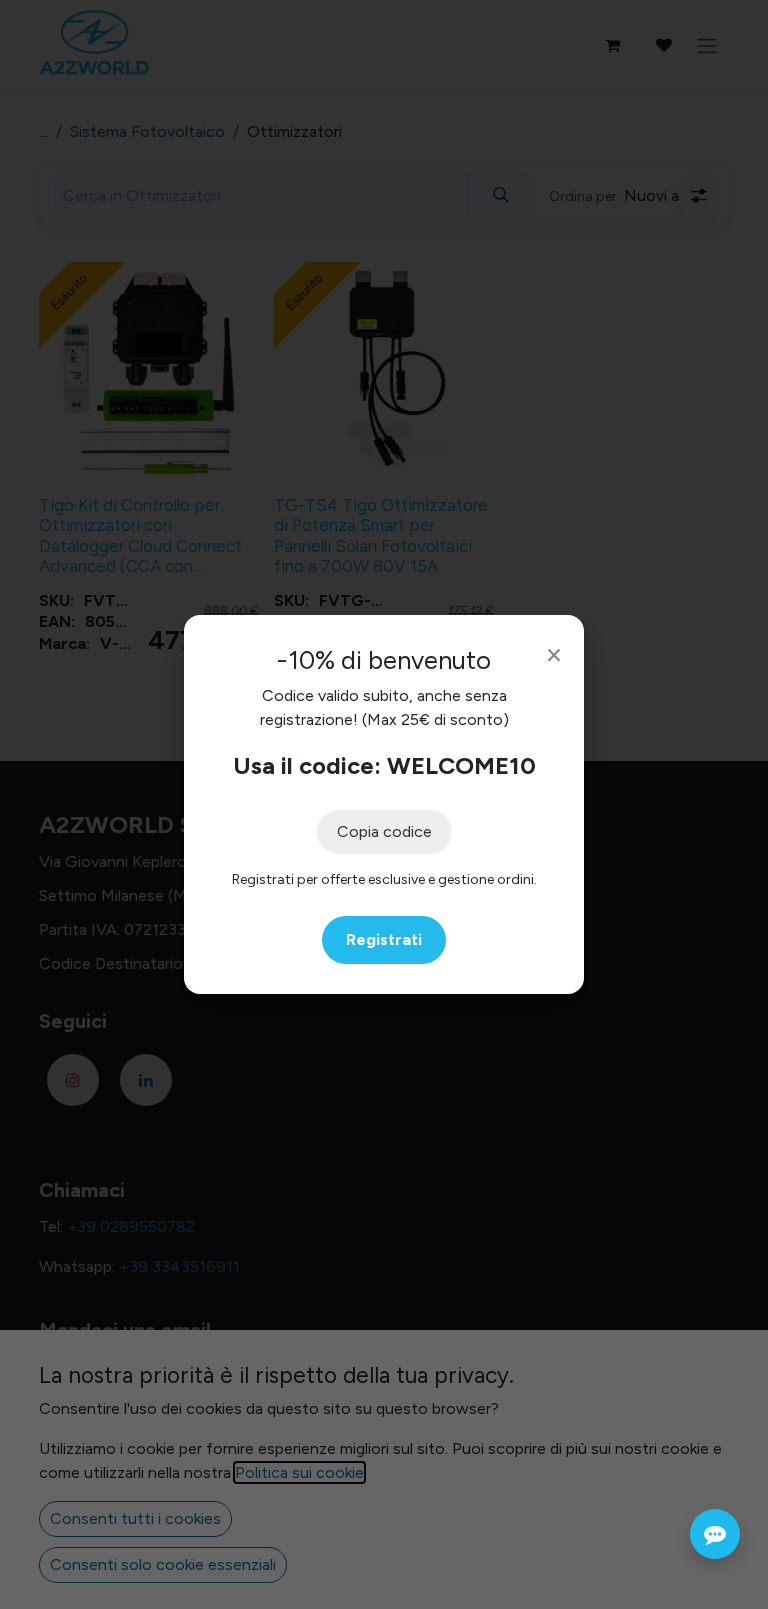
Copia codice (384, 831)
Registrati (384, 939)
